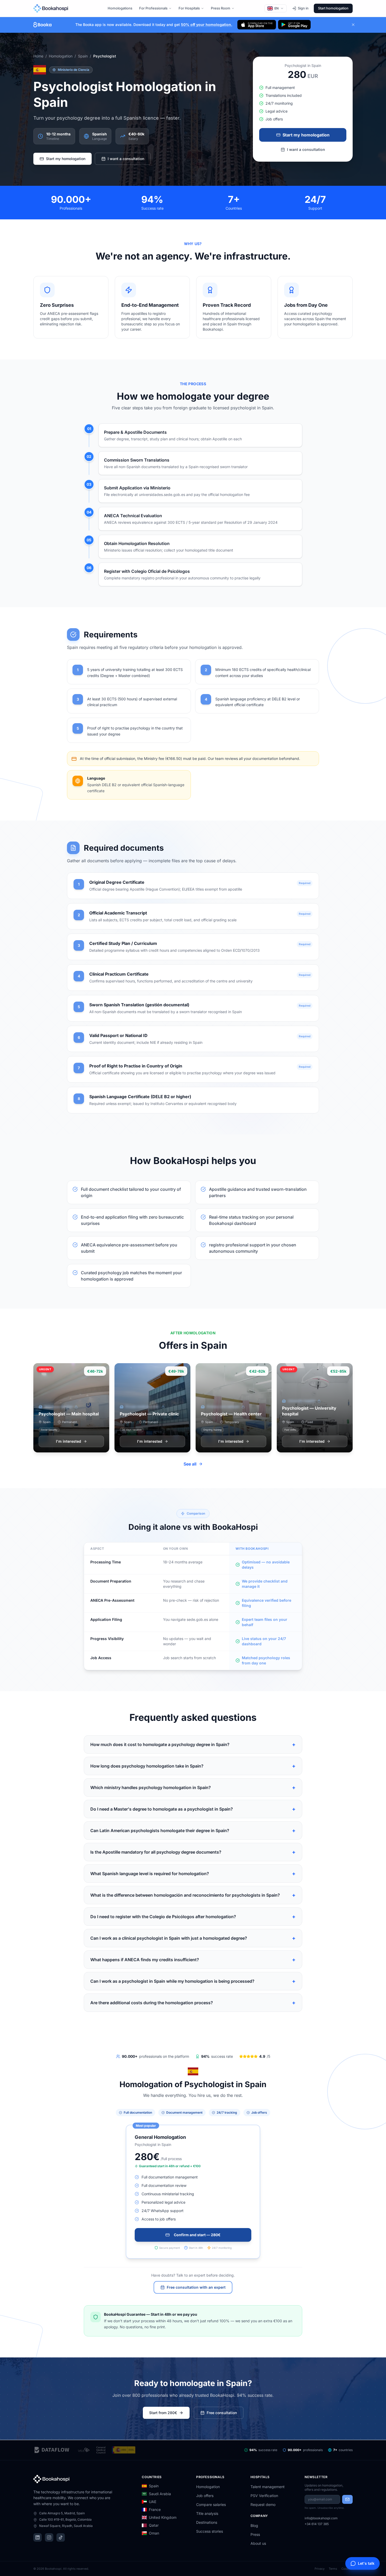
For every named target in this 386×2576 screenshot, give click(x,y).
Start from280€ (163, 2413)
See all (190, 1464)
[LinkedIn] (38, 2537)
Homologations (120, 8)
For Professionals (153, 8)
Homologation (61, 56)
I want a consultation (126, 159)
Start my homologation (66, 159)
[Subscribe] (347, 2499)
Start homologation (333, 8)
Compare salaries (211, 2504)
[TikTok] (61, 2537)
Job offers (205, 2496)
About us (258, 2543)
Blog (254, 2525)
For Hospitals (189, 8)
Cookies (347, 2569)
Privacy (320, 2569)
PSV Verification (264, 2496)
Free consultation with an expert (196, 2287)
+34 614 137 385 (317, 2524)
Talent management (268, 2487)
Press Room (221, 8)
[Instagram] (49, 2537)
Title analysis (207, 2513)
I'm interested (69, 1441)
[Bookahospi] (56, 8)
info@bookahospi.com (321, 2518)
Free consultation (222, 2413)
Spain (83, 56)
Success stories (210, 2531)
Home (38, 56)
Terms (333, 2569)
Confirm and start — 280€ (197, 2235)
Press (255, 2534)
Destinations (207, 2522)
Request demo (263, 2504)
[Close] (353, 25)
